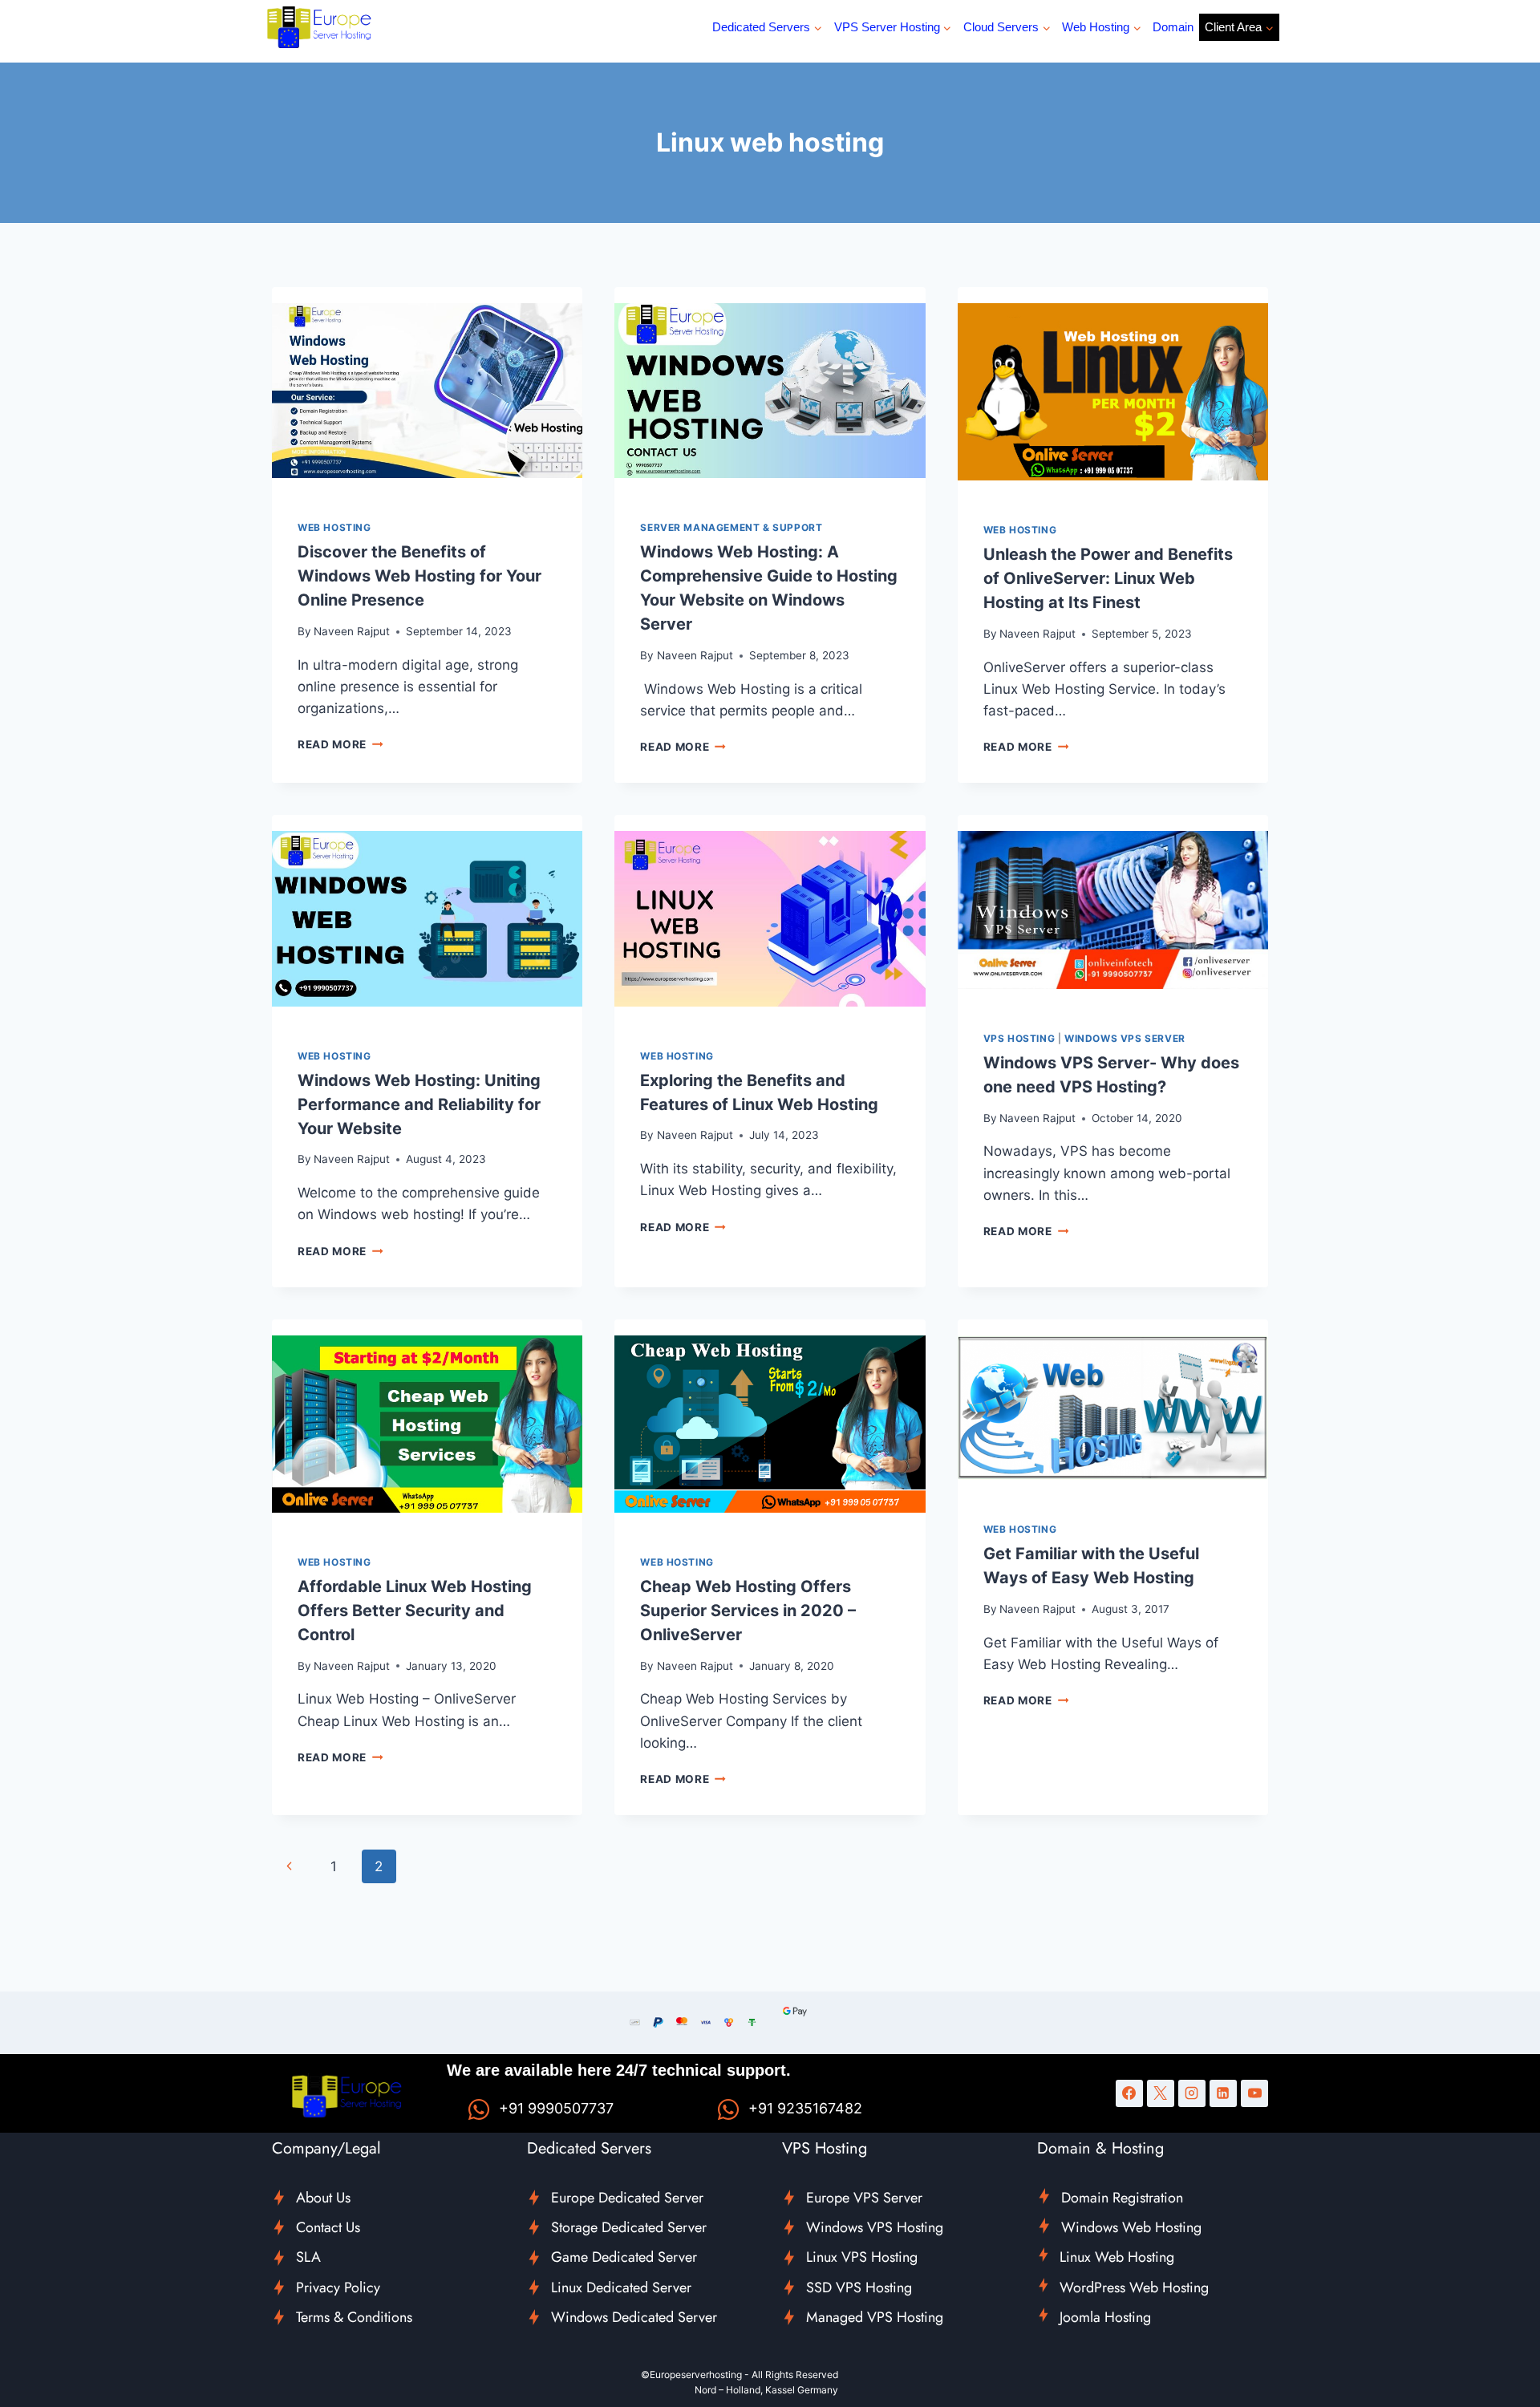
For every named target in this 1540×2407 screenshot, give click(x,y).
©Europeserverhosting (691, 2375)
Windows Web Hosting (1131, 2227)
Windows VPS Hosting (875, 2227)
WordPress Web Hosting (1134, 2287)
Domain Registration (1122, 2198)
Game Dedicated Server (624, 2257)
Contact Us (328, 2227)
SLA (308, 2257)
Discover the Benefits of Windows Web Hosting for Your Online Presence (419, 576)
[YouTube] (1254, 2093)
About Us (323, 2198)
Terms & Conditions (354, 2317)
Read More (340, 744)
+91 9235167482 (805, 2108)
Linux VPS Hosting (862, 2257)
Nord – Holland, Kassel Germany (766, 2390)
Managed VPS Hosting (875, 2317)
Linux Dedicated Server (621, 2287)
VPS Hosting (1019, 1038)
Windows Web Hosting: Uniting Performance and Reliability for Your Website (419, 1104)
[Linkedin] (1223, 2093)
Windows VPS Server (1125, 1038)
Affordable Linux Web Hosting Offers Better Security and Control (415, 1611)
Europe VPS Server (864, 2198)
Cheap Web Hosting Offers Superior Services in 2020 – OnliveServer (748, 1611)
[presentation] (427, 391)
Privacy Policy (338, 2287)
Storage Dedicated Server (629, 2227)
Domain (1173, 27)
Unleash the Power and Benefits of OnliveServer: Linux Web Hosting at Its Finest (1108, 578)
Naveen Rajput (352, 631)
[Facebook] (1129, 2093)
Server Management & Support (731, 527)
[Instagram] (1192, 2093)
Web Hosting (334, 527)
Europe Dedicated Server (627, 2198)
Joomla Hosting (1105, 2317)
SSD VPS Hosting (859, 2287)
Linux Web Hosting (1117, 2257)
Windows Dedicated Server (634, 2317)
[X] (1161, 2093)
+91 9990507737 (556, 2108)
